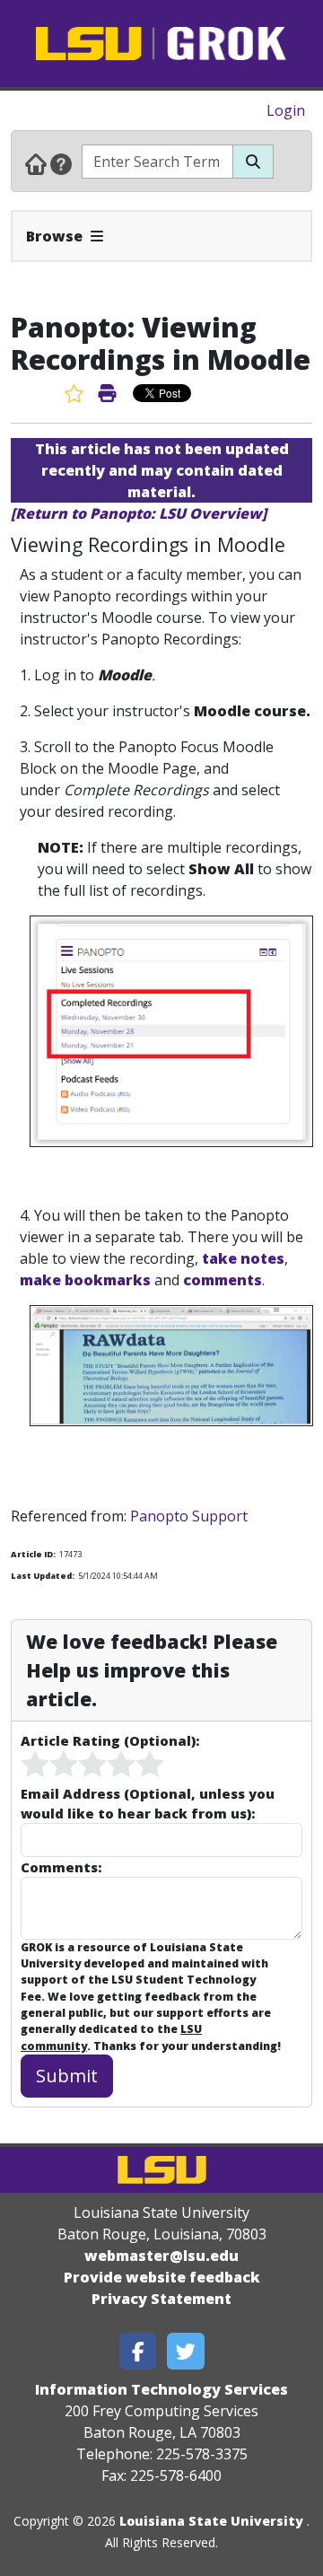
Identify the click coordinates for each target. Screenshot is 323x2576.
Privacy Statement (161, 2299)
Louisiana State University (211, 2521)
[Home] (36, 163)
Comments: (61, 1867)
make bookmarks (85, 1280)
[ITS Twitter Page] (186, 2351)
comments (223, 1280)
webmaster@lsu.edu (161, 2256)
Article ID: (33, 1554)
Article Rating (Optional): (110, 1740)
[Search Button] (253, 162)
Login (286, 110)
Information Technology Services (161, 2389)
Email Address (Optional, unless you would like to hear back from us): (148, 1803)
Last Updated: (43, 1576)
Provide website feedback (162, 2277)
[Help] (61, 163)
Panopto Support (189, 1516)
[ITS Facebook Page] (138, 2351)
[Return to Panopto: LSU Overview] (139, 513)
